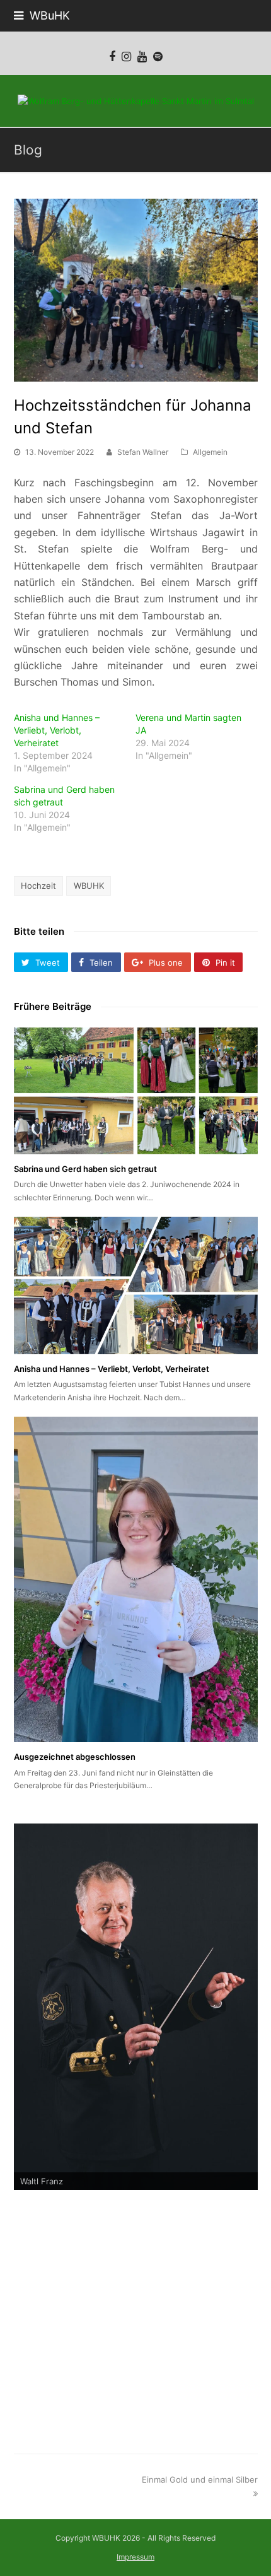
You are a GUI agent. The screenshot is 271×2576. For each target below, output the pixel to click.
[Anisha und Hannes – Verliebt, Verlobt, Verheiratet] (136, 1285)
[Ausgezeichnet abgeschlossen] (136, 1579)
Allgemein (210, 452)
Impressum (135, 2557)
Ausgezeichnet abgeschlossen (75, 1757)
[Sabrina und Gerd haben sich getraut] (136, 1091)
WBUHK (89, 886)
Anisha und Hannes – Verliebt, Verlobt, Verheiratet (57, 730)
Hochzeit (38, 886)
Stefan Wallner (143, 452)
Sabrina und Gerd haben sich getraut (85, 1169)
